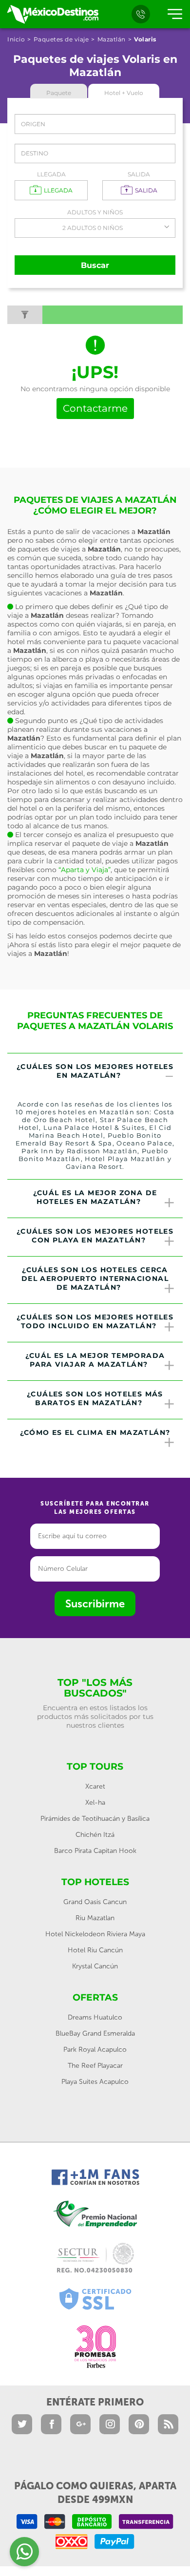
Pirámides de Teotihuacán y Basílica (95, 1819)
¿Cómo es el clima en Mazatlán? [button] (95, 1432)
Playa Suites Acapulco (95, 2082)
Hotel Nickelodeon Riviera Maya (95, 1934)
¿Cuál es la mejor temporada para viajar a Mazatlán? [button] (95, 1360)
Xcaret (95, 1786)
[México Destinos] (52, 14)
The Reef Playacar (95, 2066)
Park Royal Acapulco (95, 2050)
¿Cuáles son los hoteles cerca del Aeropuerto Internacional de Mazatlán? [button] (95, 1278)
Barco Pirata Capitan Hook (95, 1851)
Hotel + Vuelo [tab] (124, 93)
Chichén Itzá (95, 1835)
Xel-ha (95, 1803)
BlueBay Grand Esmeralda (95, 2033)
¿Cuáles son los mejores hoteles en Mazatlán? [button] (95, 1071)
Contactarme (95, 408)
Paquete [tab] (59, 93)
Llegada (51, 174)
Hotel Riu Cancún (95, 1950)
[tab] (95, 1072)
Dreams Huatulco (95, 2017)
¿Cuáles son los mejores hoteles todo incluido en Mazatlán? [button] (95, 1321)
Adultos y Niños (95, 212)
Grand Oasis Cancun (95, 1902)
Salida (139, 174)
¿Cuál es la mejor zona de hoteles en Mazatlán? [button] (95, 1197)
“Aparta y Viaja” (85, 870)
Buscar (95, 265)
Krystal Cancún (95, 1966)
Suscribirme (95, 1604)
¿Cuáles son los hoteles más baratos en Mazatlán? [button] (95, 1398)
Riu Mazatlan (95, 1918)
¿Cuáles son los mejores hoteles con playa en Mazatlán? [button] (95, 1236)
